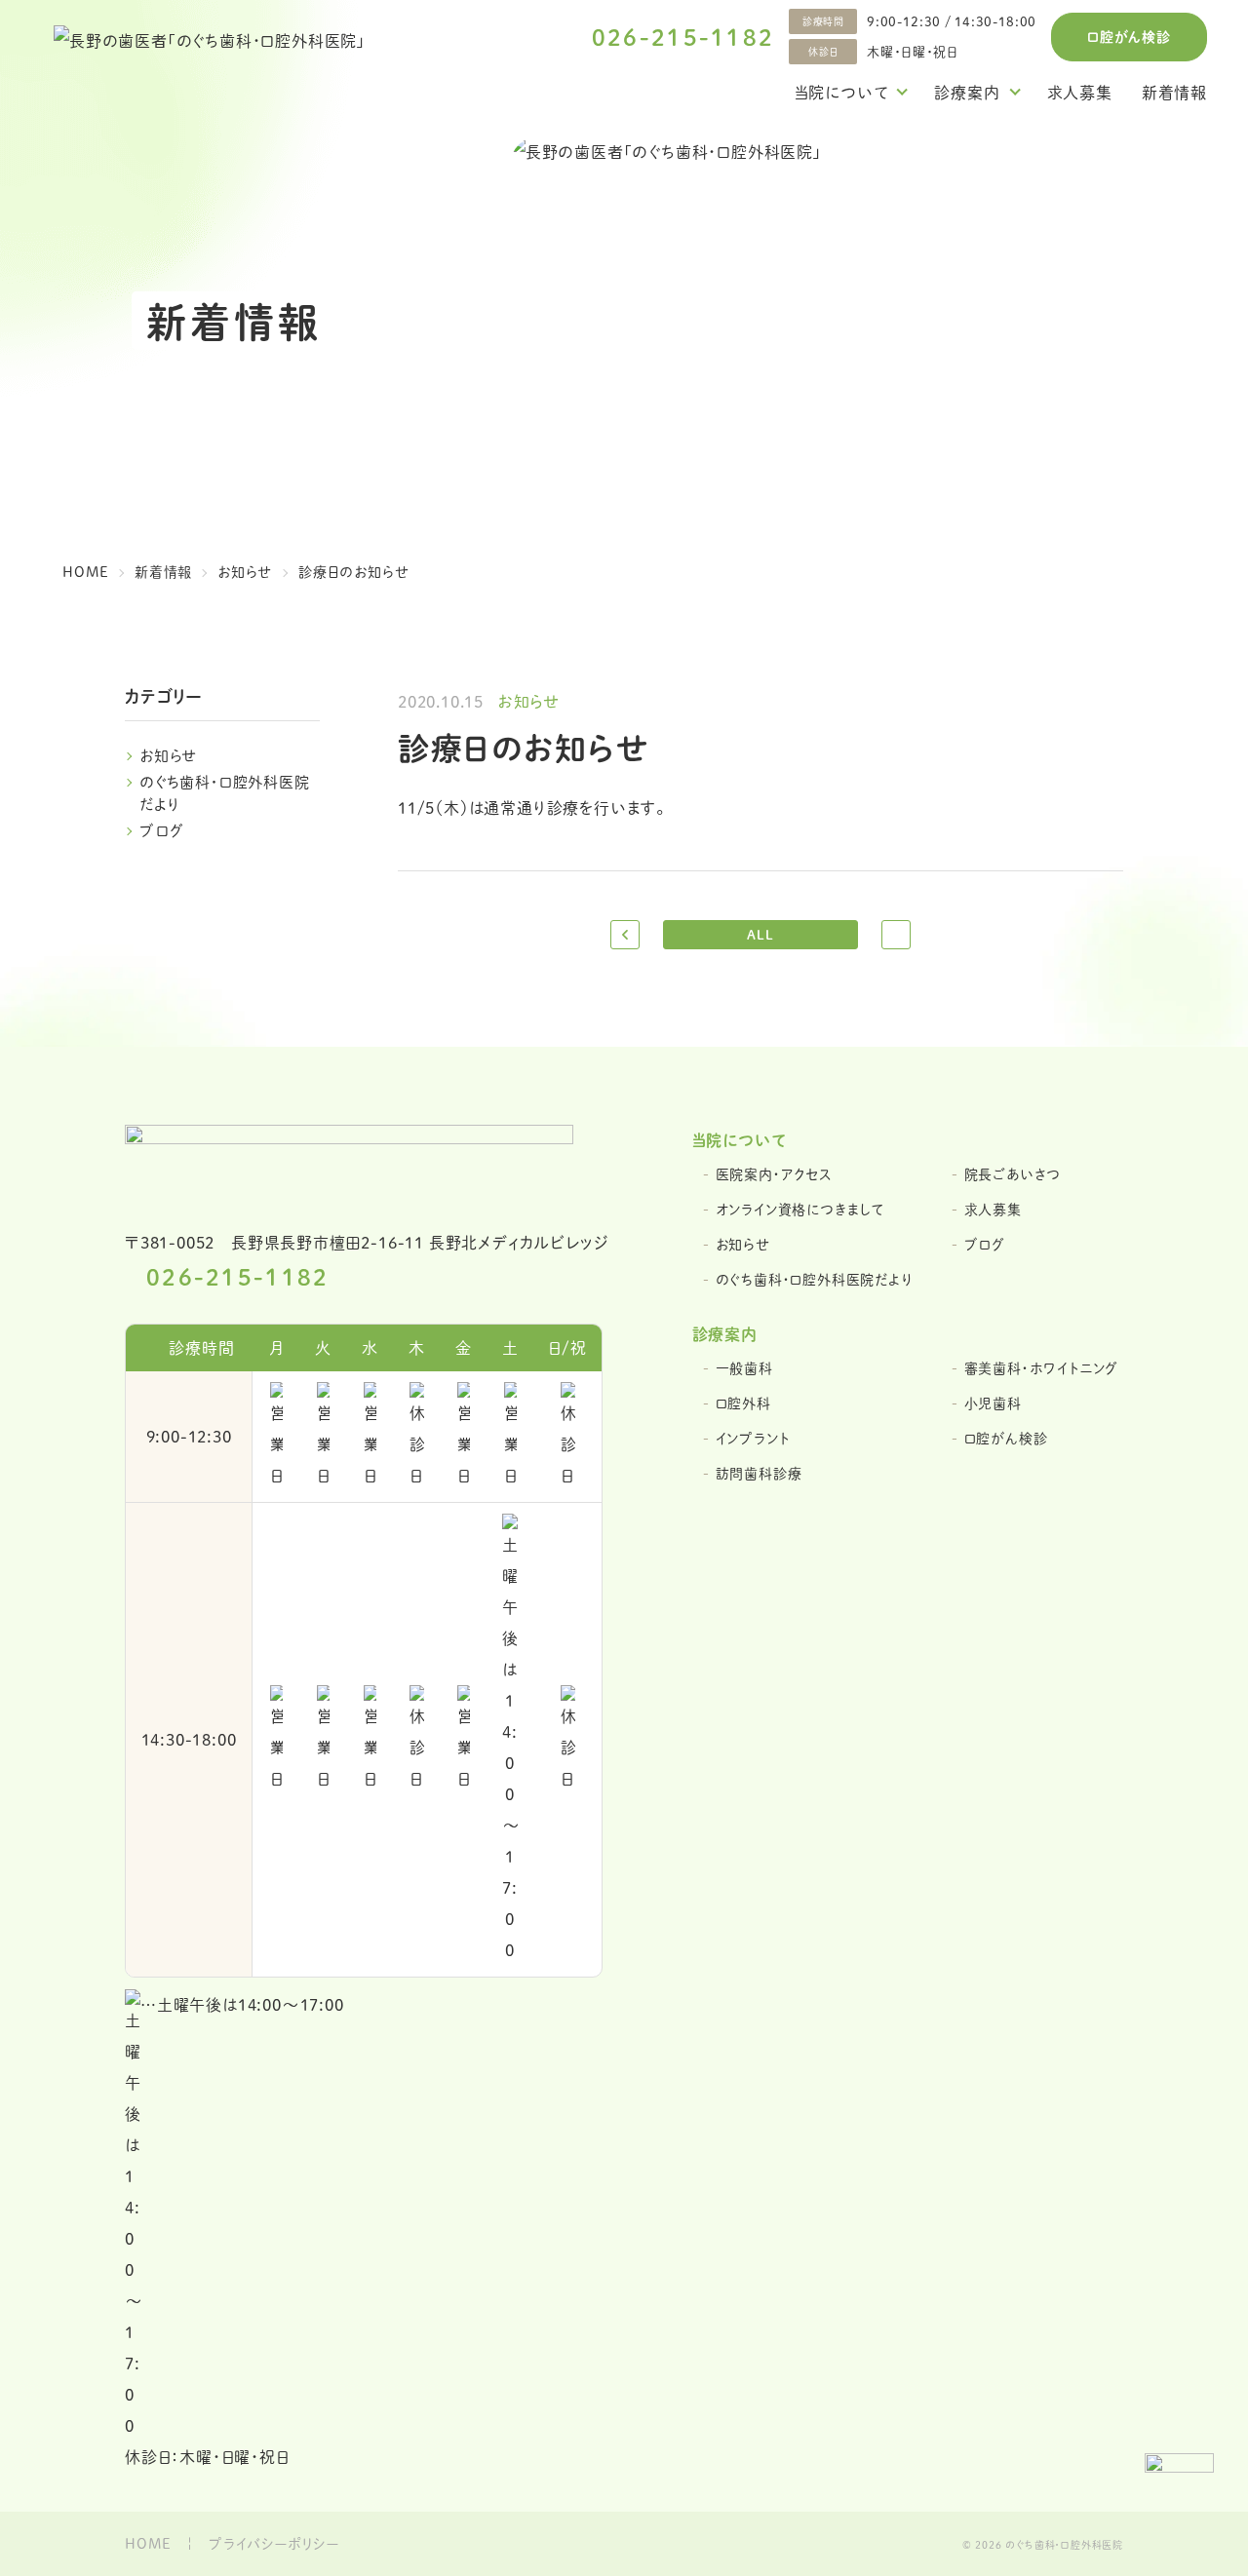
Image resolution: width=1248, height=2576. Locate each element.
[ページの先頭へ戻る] (1179, 2488)
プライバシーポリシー (274, 2543)
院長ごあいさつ (1013, 1174)
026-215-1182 (683, 37)
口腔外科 (743, 1403)
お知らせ (169, 755)
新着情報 (1174, 92)
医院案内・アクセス (774, 1174)
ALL (760, 934)
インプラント (753, 1438)
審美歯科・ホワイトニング (1042, 1368)
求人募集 (1080, 92)
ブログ (161, 830)
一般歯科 (744, 1368)
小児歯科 (993, 1403)
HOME (148, 2543)
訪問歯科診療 (759, 1473)
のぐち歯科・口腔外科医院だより (814, 1279)
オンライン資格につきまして (800, 1209)
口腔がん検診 (1129, 36)
